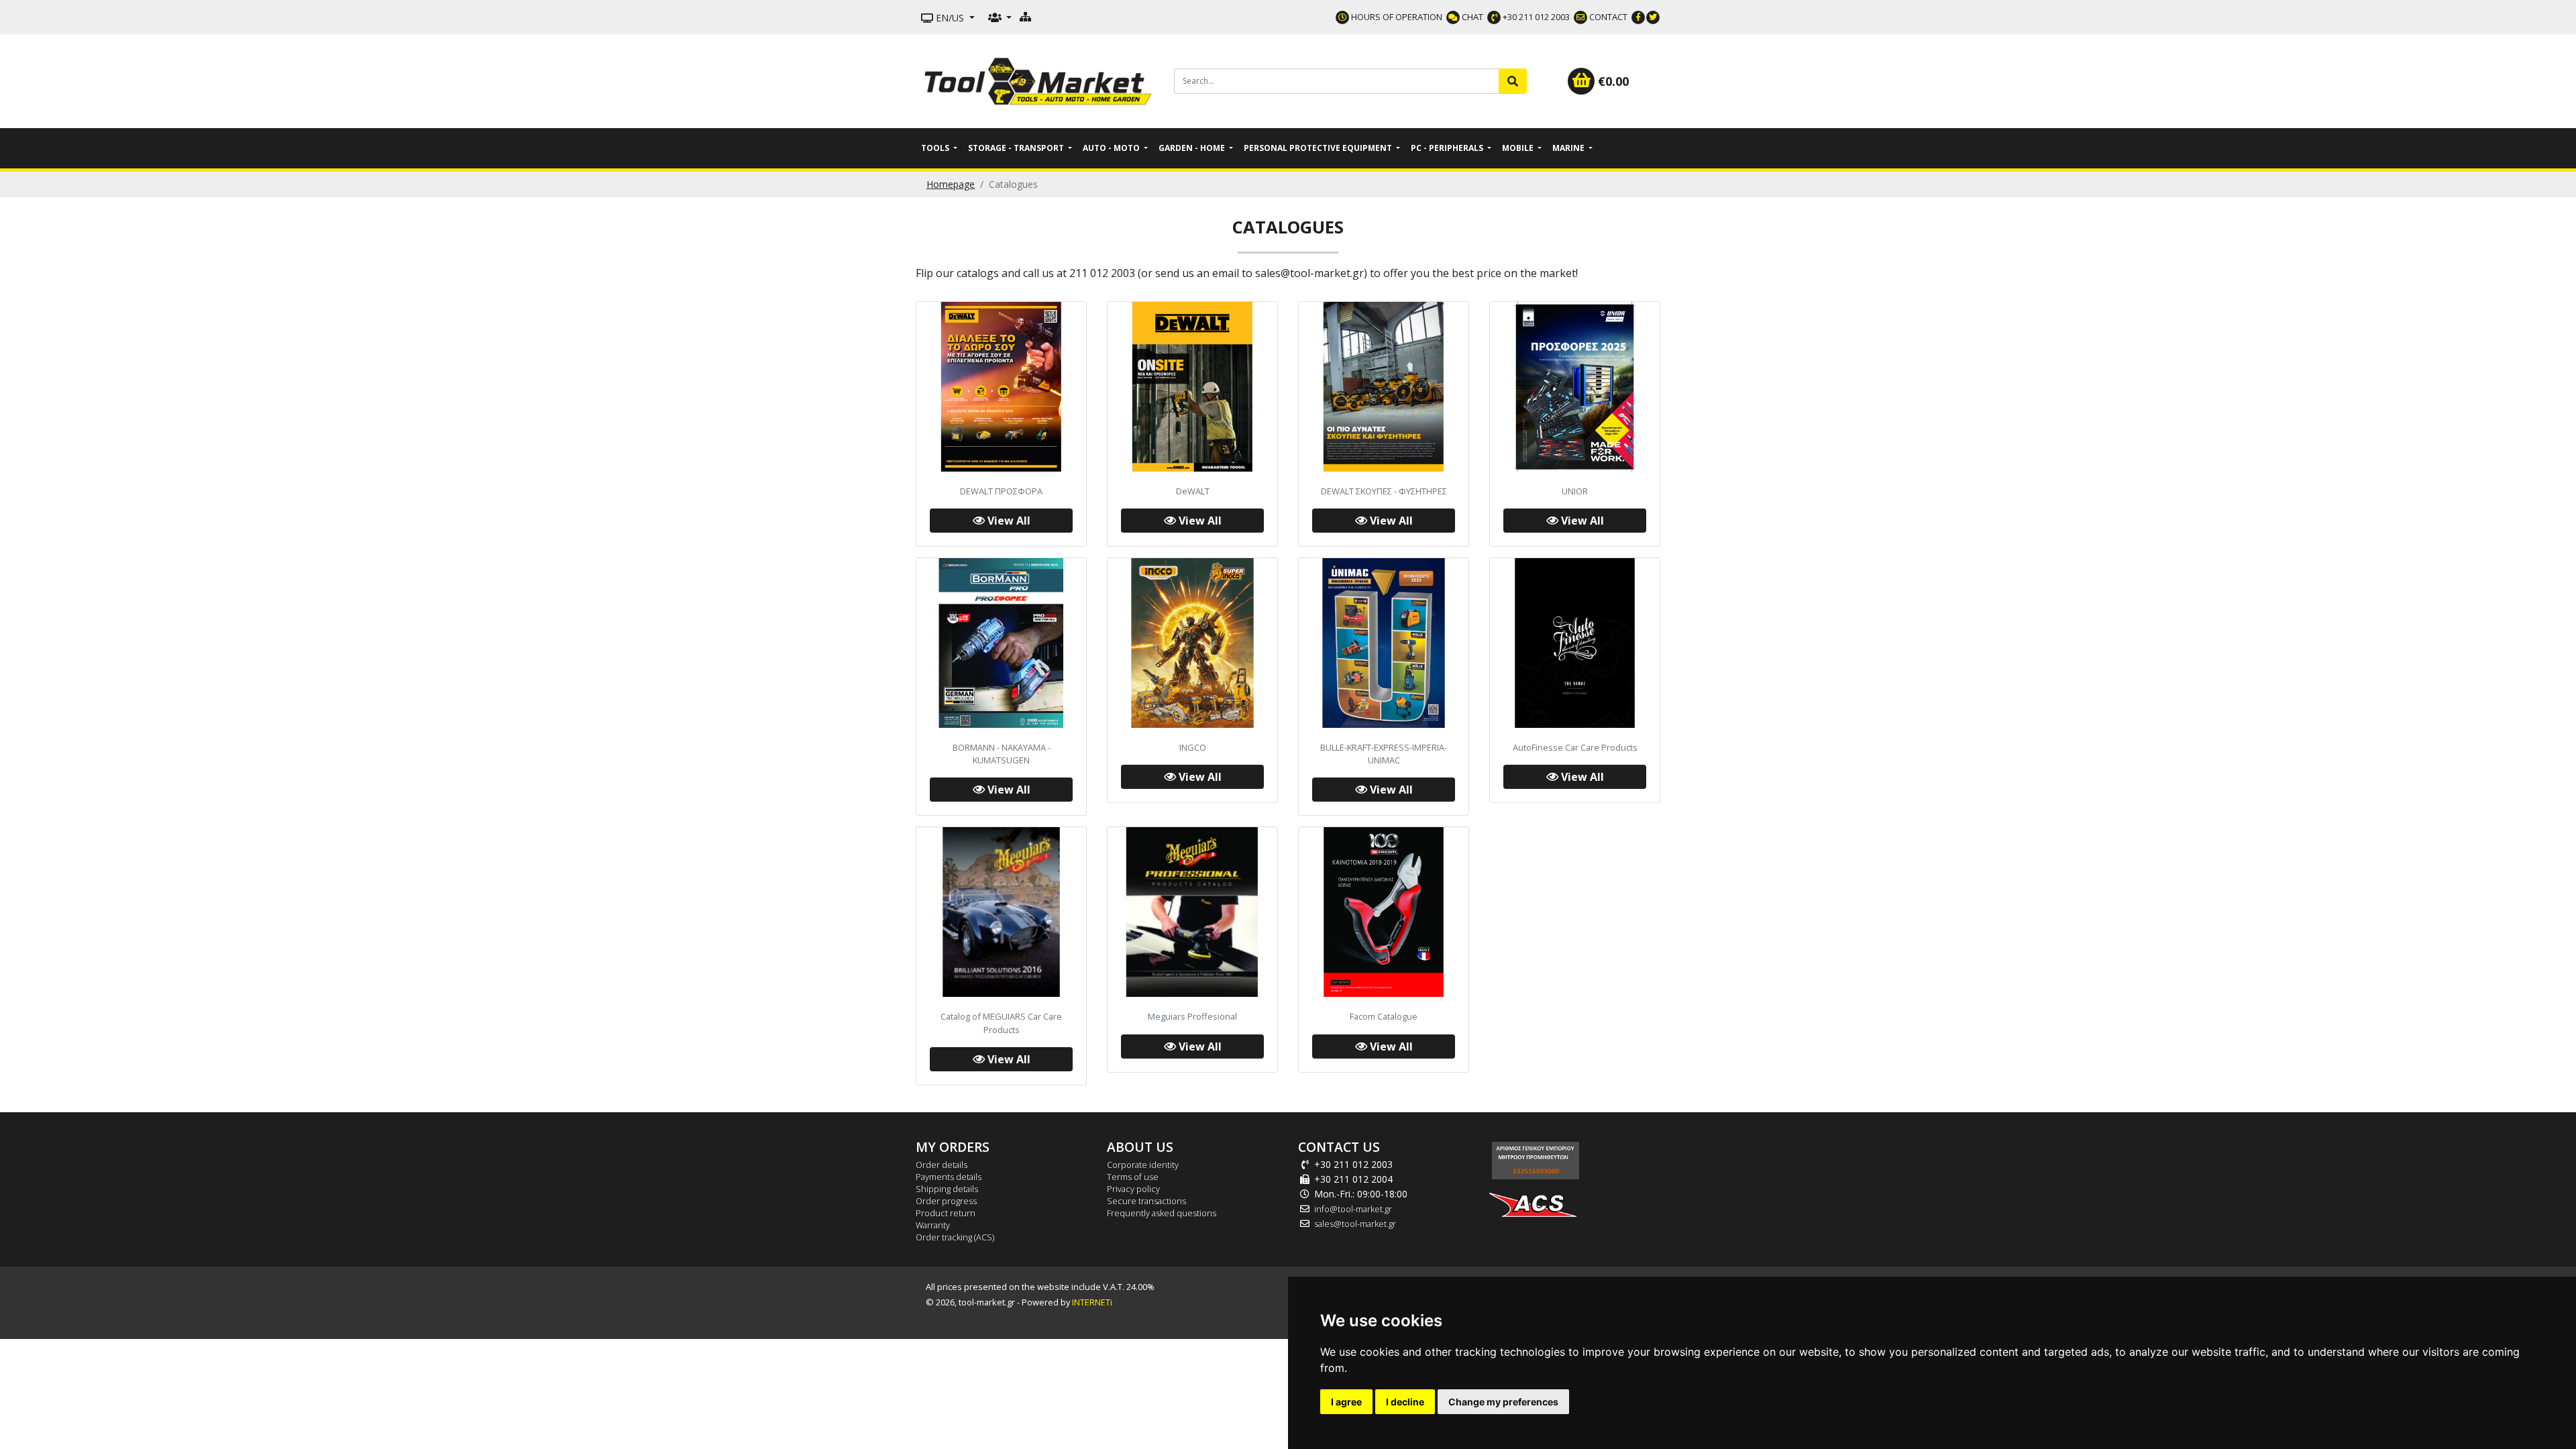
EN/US (950, 18)
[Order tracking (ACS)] (1533, 1199)
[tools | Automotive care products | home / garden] (1040, 80)
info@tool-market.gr (1353, 1209)
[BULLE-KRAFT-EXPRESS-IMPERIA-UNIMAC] (1384, 643)
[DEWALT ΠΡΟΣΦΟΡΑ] (1001, 387)
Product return (946, 1213)
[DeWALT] (1192, 387)
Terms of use (1133, 1177)
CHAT (1471, 17)
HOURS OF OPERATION (1396, 17)
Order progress (946, 1201)
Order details (942, 1165)
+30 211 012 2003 (1535, 17)
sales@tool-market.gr (1355, 1224)
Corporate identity (1143, 1165)
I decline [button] (1405, 1402)
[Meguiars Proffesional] (1192, 912)
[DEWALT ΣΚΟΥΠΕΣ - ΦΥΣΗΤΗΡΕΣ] (1384, 387)
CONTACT (1607, 17)
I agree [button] (1346, 1402)
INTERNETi (1092, 1302)
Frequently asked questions (1162, 1213)
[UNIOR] (1575, 387)
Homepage (951, 184)
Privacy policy (1133, 1189)
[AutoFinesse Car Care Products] (1575, 643)
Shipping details (947, 1189)
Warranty (933, 1225)
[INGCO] (1192, 643)
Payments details (949, 1177)
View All (1008, 521)
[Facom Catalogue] (1384, 912)
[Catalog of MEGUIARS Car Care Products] (1001, 912)
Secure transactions (1146, 1201)
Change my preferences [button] (1503, 1402)
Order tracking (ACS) (955, 1237)
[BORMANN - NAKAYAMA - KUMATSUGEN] (1001, 643)
